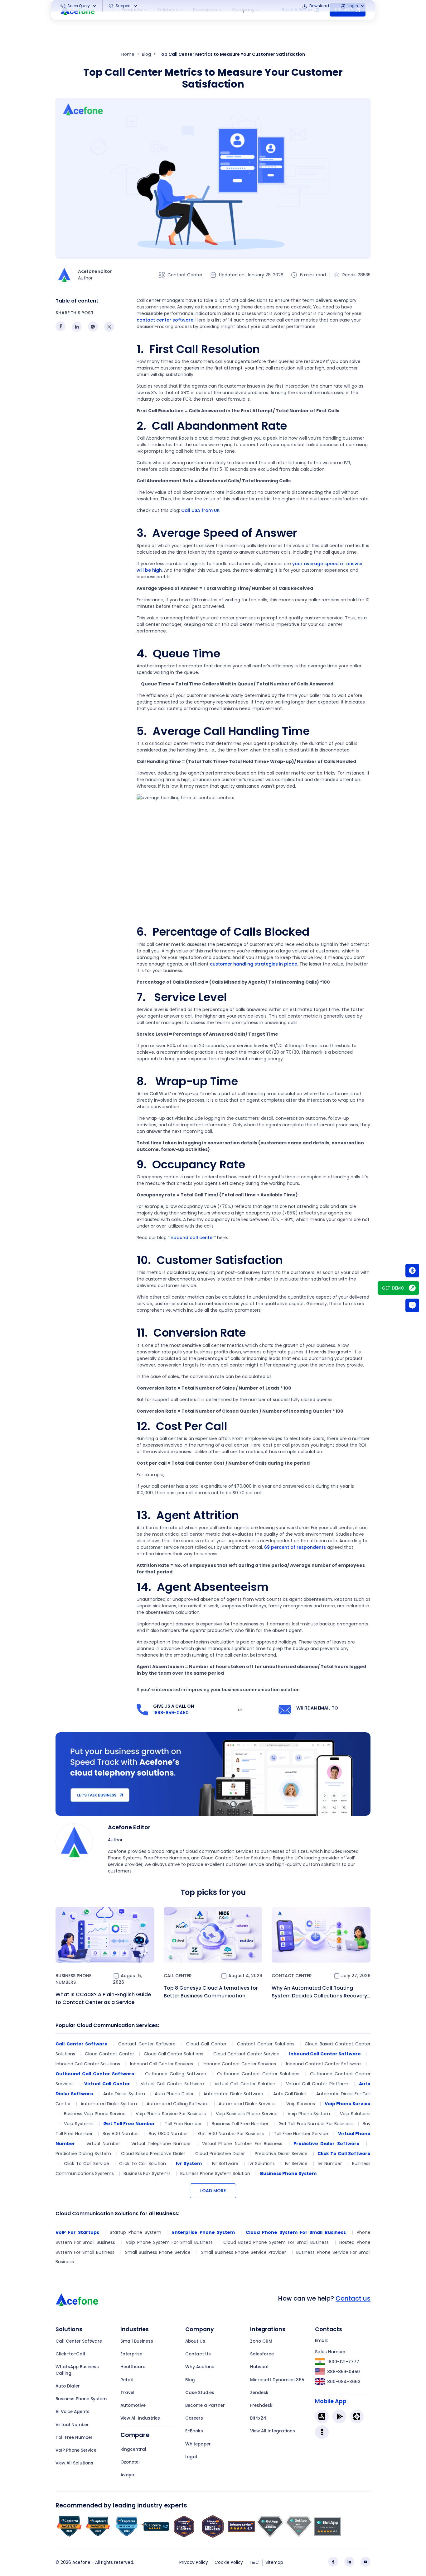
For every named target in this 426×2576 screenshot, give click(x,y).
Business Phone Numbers (73, 1979)
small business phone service (158, 2252)
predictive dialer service (281, 2154)
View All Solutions (74, 2463)
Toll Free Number (74, 2438)
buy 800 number (121, 2134)
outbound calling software (176, 2074)
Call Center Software (79, 2341)
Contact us (353, 2298)
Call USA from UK (201, 510)
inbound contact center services (239, 2064)
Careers (194, 2418)
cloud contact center (109, 2054)
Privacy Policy (194, 2562)
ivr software (225, 2163)
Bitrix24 (258, 2418)
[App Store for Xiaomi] (357, 2416)
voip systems (79, 2124)
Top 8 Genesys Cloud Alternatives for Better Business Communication (211, 1992)
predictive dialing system (83, 2154)
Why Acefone (200, 2367)
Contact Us (198, 2354)
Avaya (127, 2475)
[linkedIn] (349, 2562)
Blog (146, 54)
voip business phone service (247, 2114)
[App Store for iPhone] (322, 2416)
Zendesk (259, 2393)
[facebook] (333, 2562)
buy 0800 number (168, 2134)
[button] (79, 6)
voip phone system (309, 2114)
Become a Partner (205, 2405)
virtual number (103, 2144)
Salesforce (262, 2354)
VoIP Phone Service (76, 2450)
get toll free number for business (316, 2124)
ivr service (296, 2163)
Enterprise (131, 2354)
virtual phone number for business (242, 2144)
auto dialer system (124, 2094)
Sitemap (274, 2562)
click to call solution (142, 2163)
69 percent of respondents (295, 1547)
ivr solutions (262, 2163)
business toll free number (240, 2124)
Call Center (178, 1976)
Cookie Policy (229, 2562)
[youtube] (365, 2562)
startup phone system (136, 2232)
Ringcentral (133, 2449)
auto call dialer (290, 2094)
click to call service (86, 2163)
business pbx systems (147, 2173)
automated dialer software (233, 2094)
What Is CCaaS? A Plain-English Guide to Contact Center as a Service (103, 1998)
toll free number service (301, 2134)
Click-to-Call (70, 2354)
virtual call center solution (245, 2084)
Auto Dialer (68, 2386)
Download (319, 6)
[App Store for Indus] (322, 2432)
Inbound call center (192, 1238)
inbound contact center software (323, 2064)
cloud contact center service (246, 2054)
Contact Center (185, 275)
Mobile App (331, 2401)
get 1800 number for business (231, 2134)
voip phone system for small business (169, 2242)
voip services (301, 2104)
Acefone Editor (129, 1827)
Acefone (81, 2562)
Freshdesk (261, 2405)
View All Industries (140, 2418)
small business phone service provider (244, 2252)
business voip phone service (95, 2114)
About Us (195, 2341)
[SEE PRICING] (412, 1271)
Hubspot (259, 2367)
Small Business (137, 2341)
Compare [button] (135, 2435)
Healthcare (133, 2367)
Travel (127, 2393)
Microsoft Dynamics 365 (277, 2380)
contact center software (165, 320)
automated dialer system (109, 2104)
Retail (127, 2380)
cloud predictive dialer (220, 2154)
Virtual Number (72, 2425)
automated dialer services (248, 2104)
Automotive (133, 2405)
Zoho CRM (261, 2341)
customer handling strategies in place (254, 964)
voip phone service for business (171, 2114)
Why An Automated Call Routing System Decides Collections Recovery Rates (319, 1992)
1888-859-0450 (171, 1713)
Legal (191, 2457)
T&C (254, 2562)
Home (128, 54)
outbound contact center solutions (258, 2074)
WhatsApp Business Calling (77, 2370)
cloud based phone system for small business (276, 2242)
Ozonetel (130, 2462)
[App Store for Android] (339, 2416)
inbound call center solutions (88, 2064)
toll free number (183, 2124)
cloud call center (206, 2044)
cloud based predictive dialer (153, 2154)
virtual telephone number (161, 2144)
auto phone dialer (174, 2094)
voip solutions (355, 2114)
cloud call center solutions (174, 2054)
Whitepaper (198, 2444)
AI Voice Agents (73, 2412)
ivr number (330, 2163)
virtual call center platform (317, 2084)
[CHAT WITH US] (412, 1305)
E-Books (194, 2431)
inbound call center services (162, 2064)
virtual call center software (172, 2084)
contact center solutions (266, 2044)
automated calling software (178, 2104)
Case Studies (200, 2393)
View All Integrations (273, 2431)
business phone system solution (215, 2173)
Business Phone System (81, 2399)
